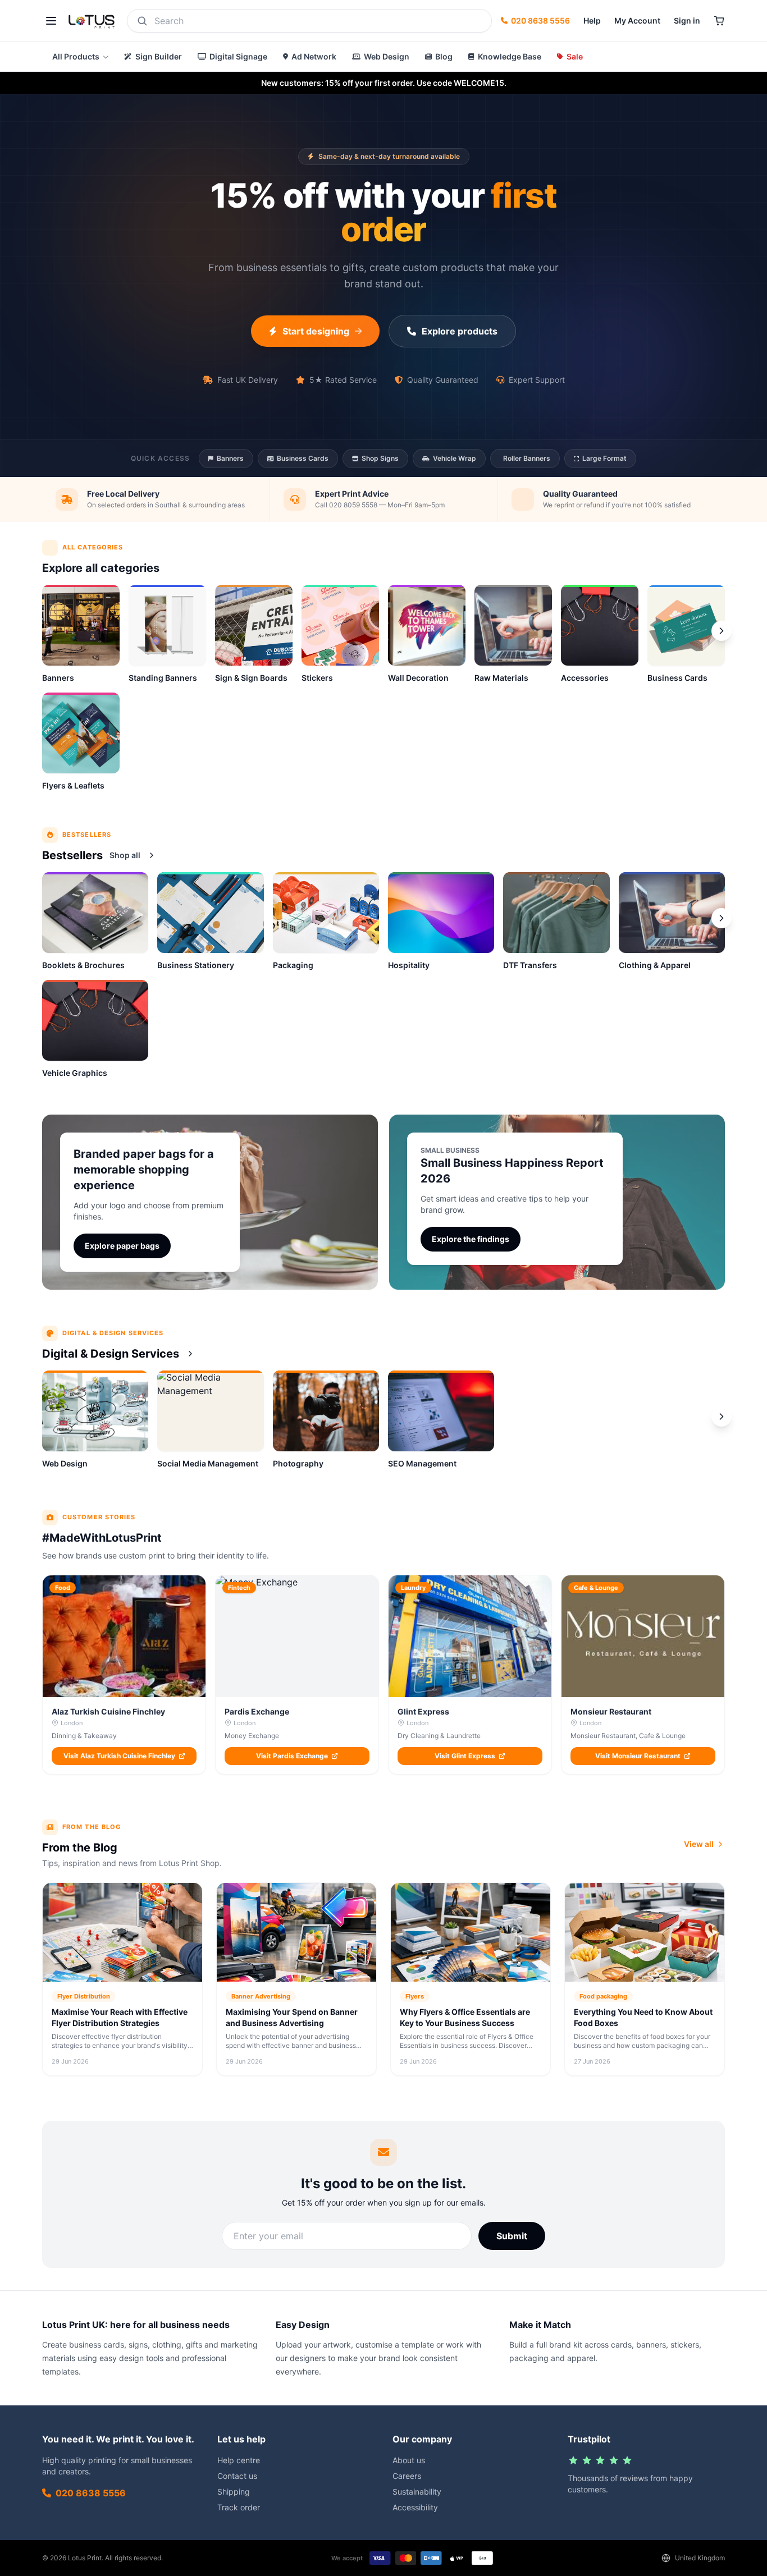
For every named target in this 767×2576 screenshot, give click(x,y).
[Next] (722, 918)
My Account (637, 20)
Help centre (239, 2460)
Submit (512, 2236)
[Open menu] (51, 21)
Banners (230, 458)
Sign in (687, 20)
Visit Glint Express (465, 1756)
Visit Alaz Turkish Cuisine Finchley (119, 1756)
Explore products (460, 331)
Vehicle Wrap (455, 458)
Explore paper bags (122, 1246)
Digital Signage (238, 56)
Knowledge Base (510, 56)
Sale (575, 56)
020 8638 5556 (540, 20)
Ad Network (314, 56)
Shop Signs (380, 458)
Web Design (387, 56)
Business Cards (303, 458)
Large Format (604, 458)
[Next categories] (722, 631)
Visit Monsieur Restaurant (638, 1756)
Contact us (237, 2476)
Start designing (316, 331)
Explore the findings (471, 1239)
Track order (239, 2507)
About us (409, 2460)
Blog (444, 56)
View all (699, 1844)
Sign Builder (159, 56)
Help (592, 20)
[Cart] (719, 21)
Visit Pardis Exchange (292, 1756)
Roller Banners (527, 458)
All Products (76, 56)
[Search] (142, 21)
